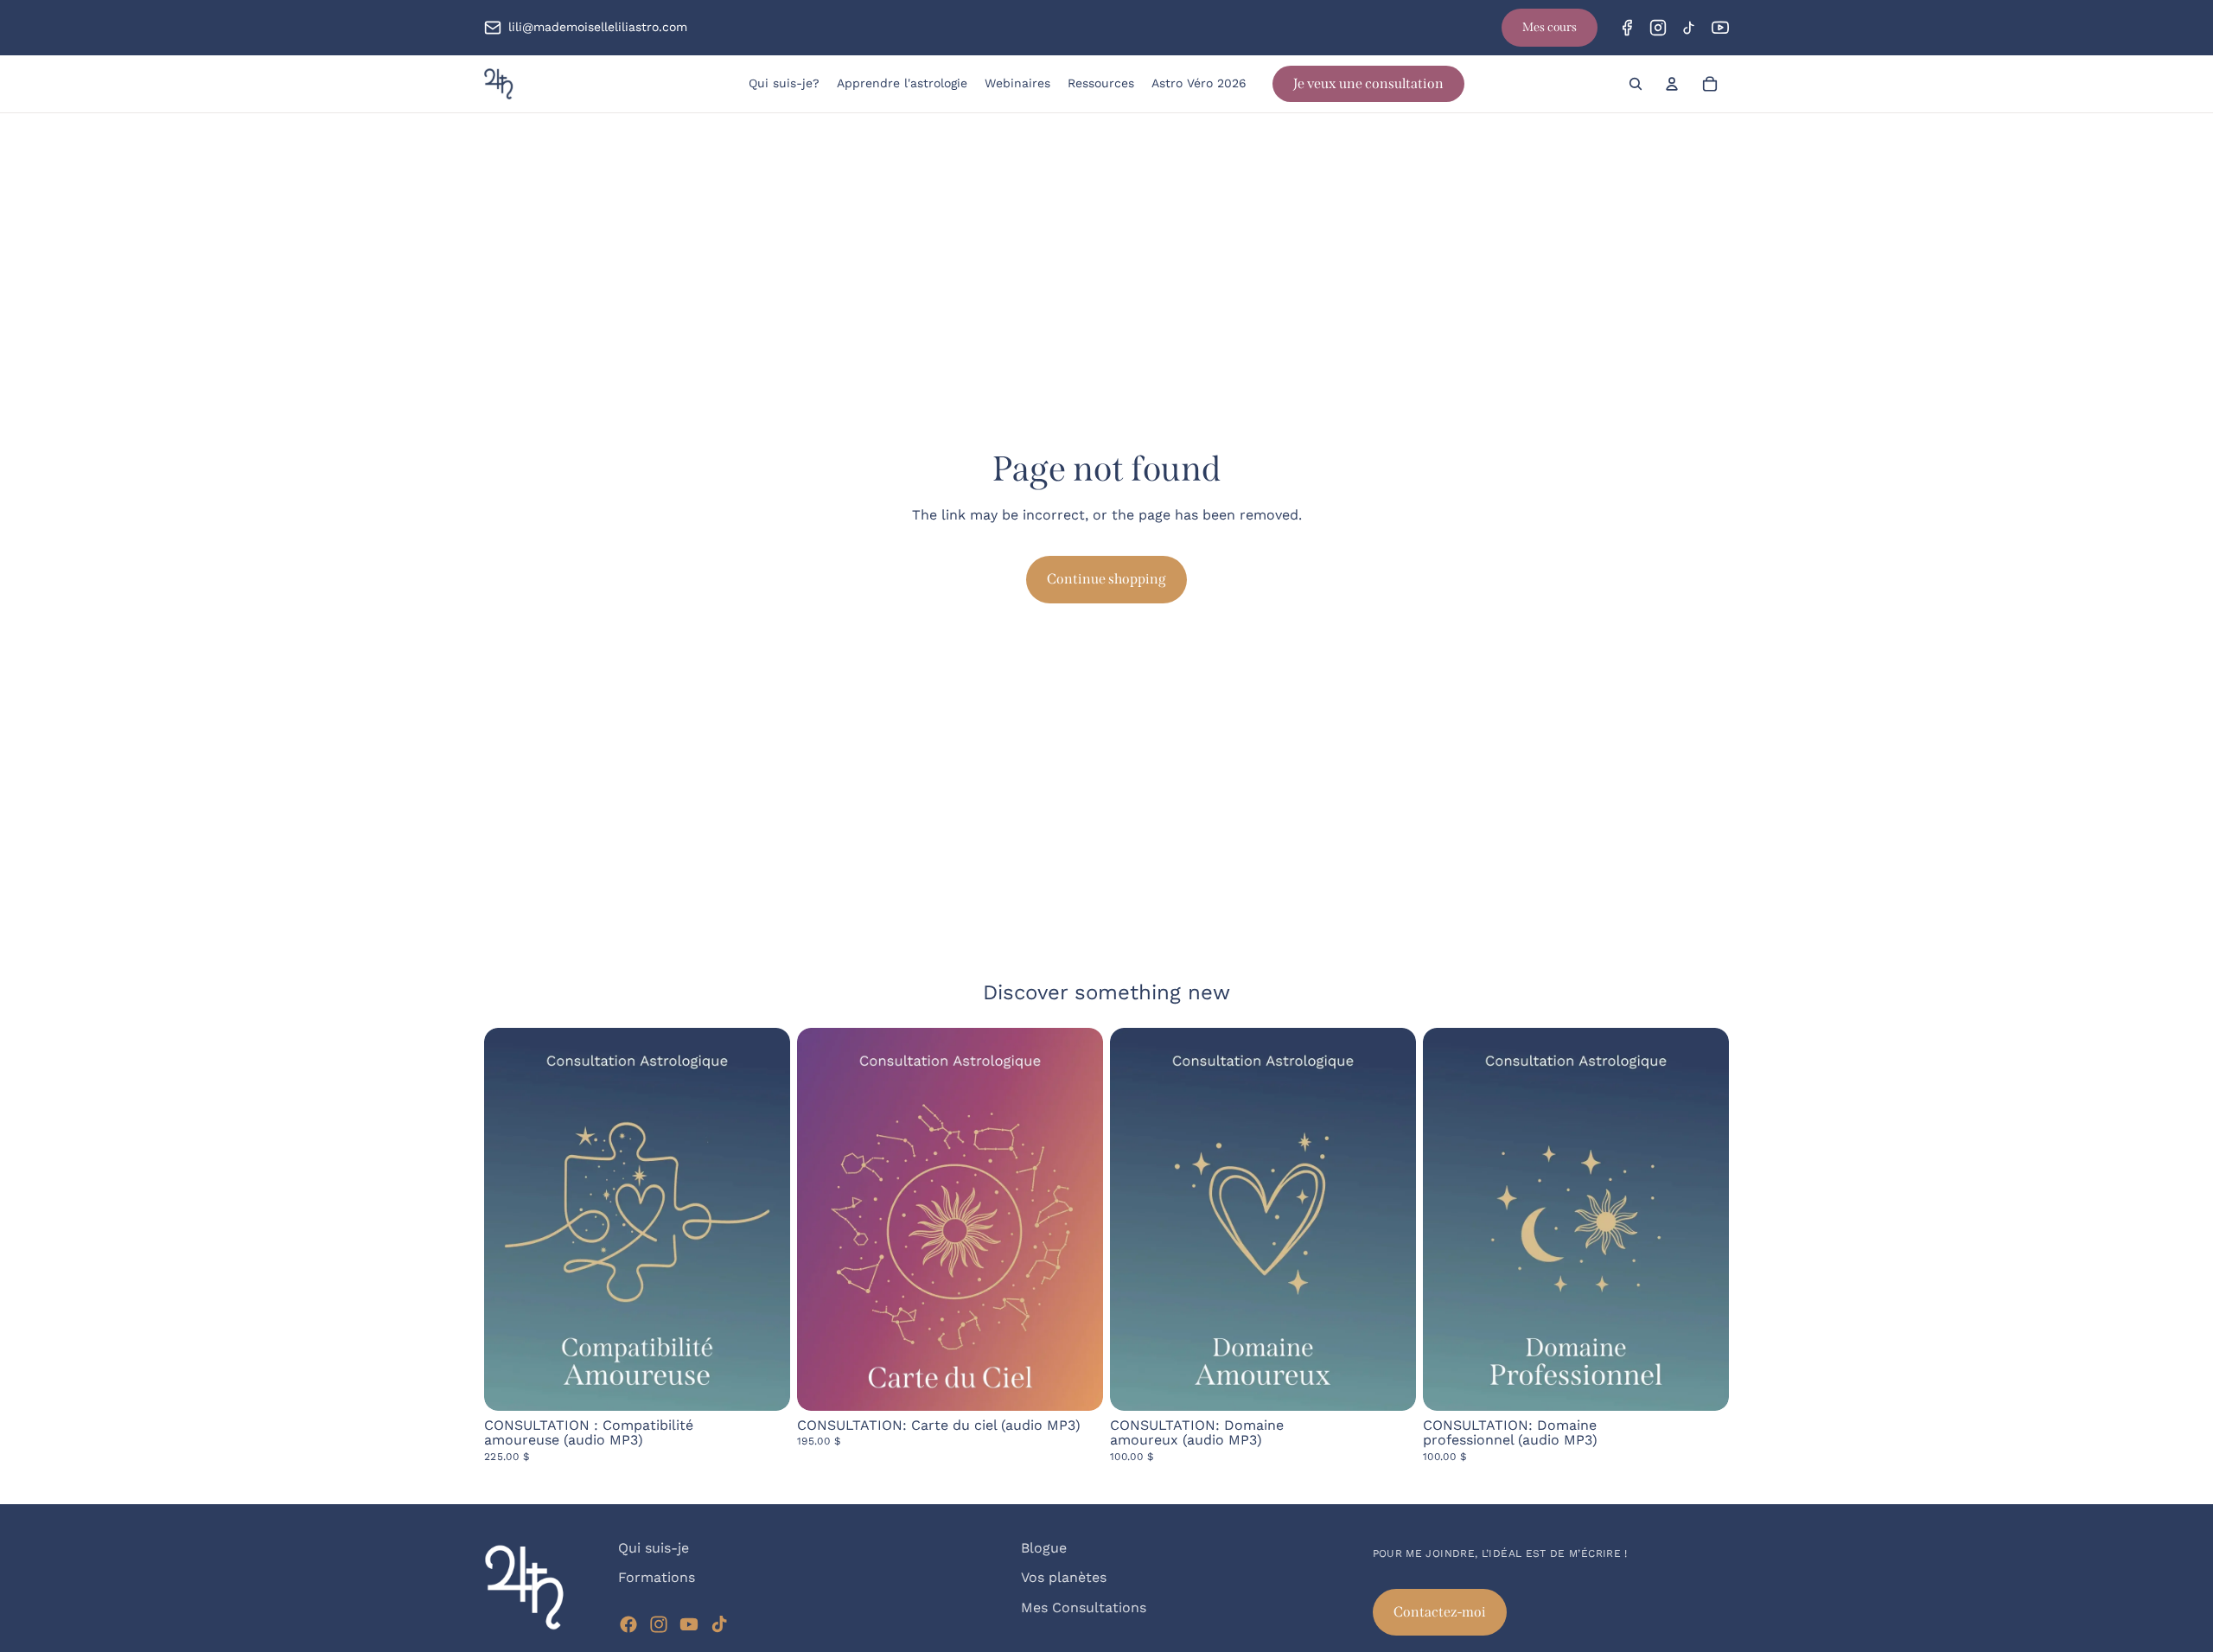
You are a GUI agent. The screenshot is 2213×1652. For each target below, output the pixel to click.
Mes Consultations (1084, 1607)
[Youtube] (689, 1624)
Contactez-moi (1440, 1612)
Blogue (1044, 1548)
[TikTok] (1689, 28)
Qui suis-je (654, 1548)
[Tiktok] (719, 1624)
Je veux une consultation (1368, 83)
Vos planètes (1064, 1578)
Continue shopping (1106, 579)
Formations (657, 1578)
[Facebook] (1627, 28)
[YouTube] (1720, 28)
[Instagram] (1658, 28)
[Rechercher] (1636, 84)
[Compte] (1672, 84)
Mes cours (1550, 27)
